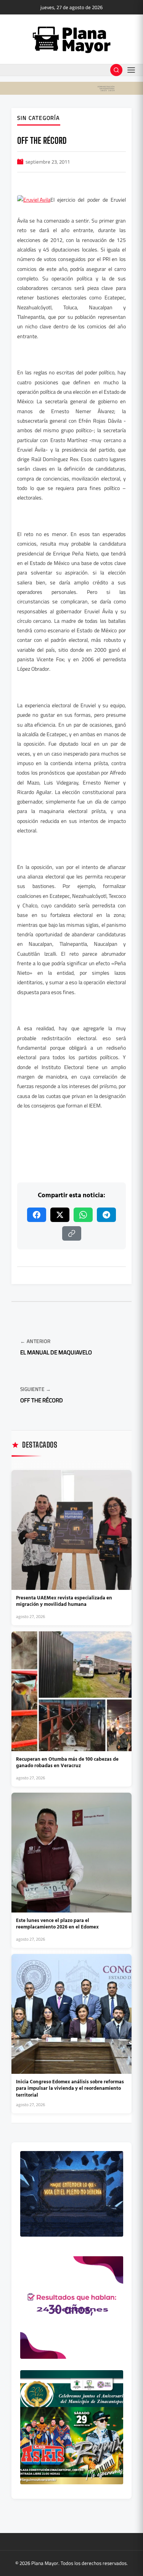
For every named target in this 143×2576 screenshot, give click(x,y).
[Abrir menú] (131, 70)
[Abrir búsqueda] (116, 70)
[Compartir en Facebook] (37, 1215)
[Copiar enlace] (72, 1233)
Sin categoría (39, 118)
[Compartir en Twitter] (60, 1215)
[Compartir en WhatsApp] (83, 1215)
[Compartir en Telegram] (106, 1215)
